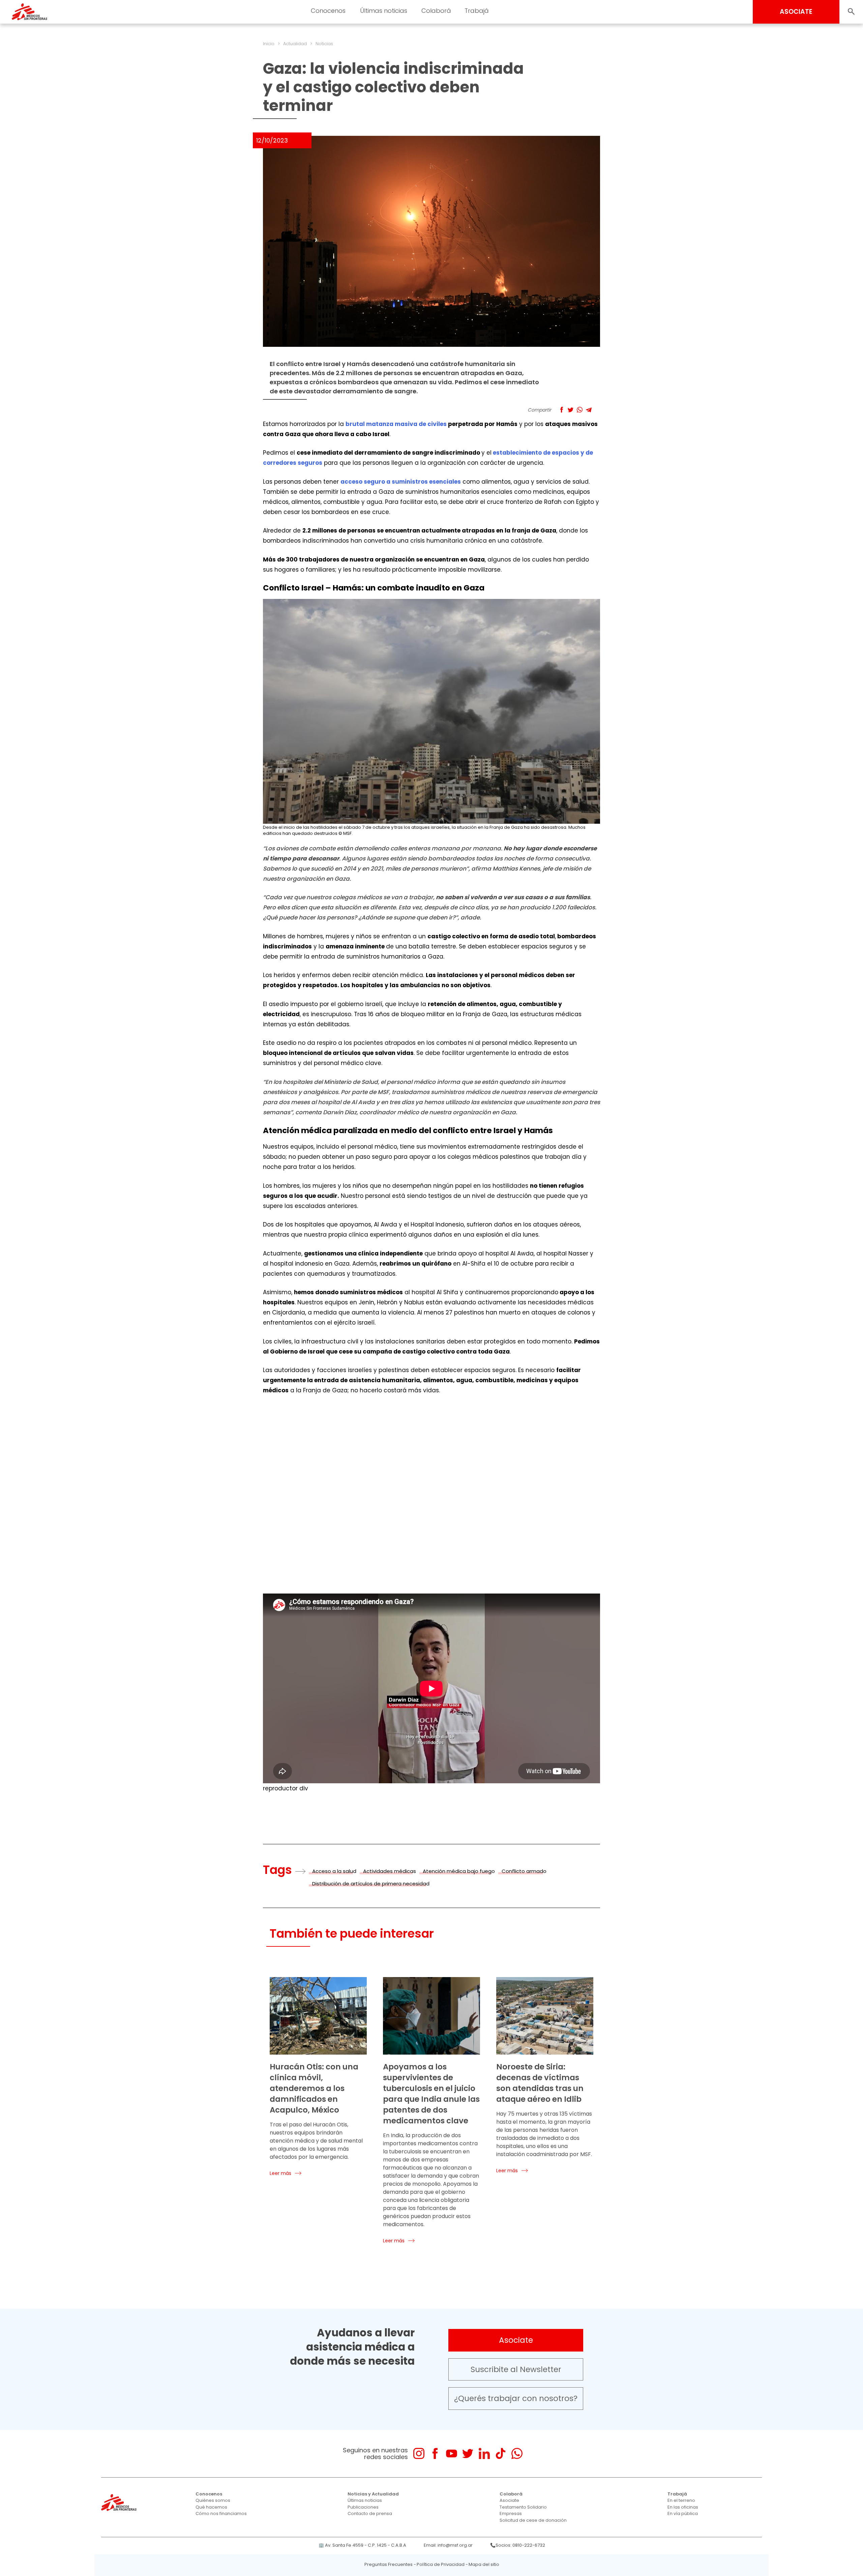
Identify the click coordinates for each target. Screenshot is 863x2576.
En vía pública (683, 2513)
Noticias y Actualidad (373, 2494)
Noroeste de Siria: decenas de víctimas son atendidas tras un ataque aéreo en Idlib (540, 2083)
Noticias (324, 44)
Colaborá (511, 2494)
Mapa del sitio (484, 2564)
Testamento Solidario (523, 2507)
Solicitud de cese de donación (533, 2520)
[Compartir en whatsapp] (580, 410)
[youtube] (452, 2453)
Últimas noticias (365, 2500)
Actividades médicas (390, 1871)
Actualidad (295, 44)
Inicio (269, 44)
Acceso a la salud (334, 1871)
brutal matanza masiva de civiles (396, 424)
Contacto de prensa (370, 2513)
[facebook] (435, 2453)
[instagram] (419, 2453)
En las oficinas (683, 2507)
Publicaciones (363, 2507)
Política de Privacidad (441, 2564)
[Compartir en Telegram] (589, 410)
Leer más (280, 2173)
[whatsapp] (517, 2453)
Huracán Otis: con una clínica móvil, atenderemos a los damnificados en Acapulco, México (314, 2088)
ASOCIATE (796, 12)
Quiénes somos (213, 2500)
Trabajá (677, 2494)
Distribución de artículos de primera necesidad (371, 1884)
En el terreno (681, 2500)
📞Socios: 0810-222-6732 (518, 2545)
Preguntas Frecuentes (389, 2564)
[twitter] (468, 2453)
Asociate (516, 2340)
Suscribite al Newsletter (516, 2369)
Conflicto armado (524, 1871)
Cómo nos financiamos (221, 2513)
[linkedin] (484, 2453)
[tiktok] (500, 2453)
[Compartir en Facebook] (561, 410)
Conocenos (209, 2494)
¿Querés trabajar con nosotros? (516, 2398)
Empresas (511, 2513)
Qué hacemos (211, 2507)
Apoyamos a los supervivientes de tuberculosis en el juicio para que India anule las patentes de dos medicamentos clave (431, 2094)
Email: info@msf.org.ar (448, 2545)
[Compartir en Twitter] (571, 410)
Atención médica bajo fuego (459, 1871)
